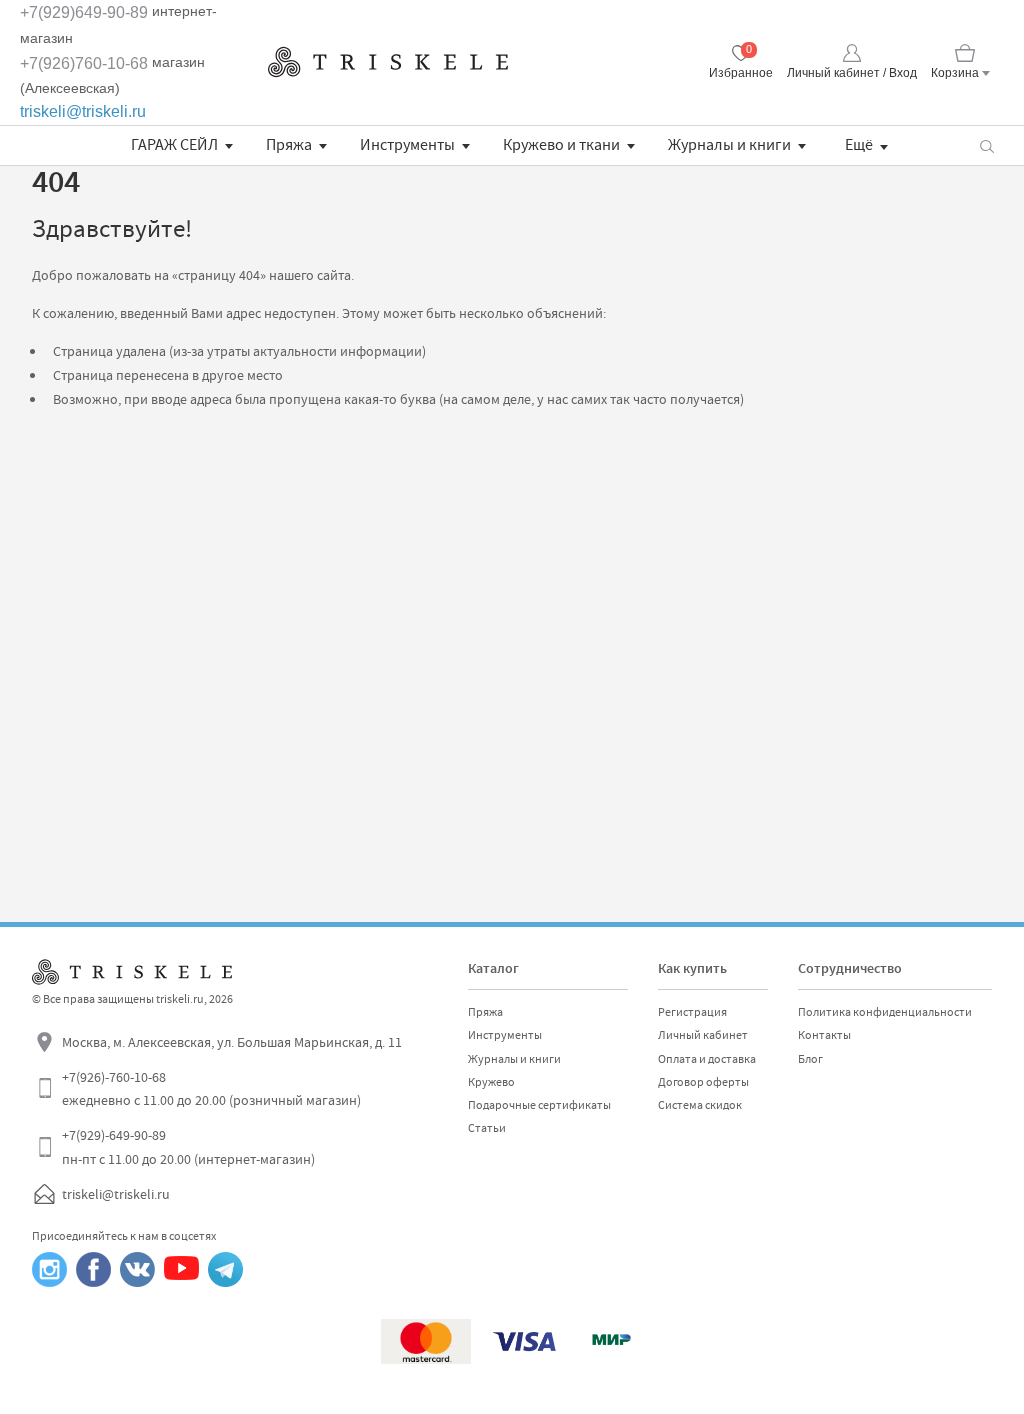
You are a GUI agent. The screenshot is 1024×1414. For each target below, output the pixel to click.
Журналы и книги (729, 145)
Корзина (955, 73)
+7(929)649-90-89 (84, 12)
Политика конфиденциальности (885, 1012)
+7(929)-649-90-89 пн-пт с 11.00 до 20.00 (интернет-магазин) (188, 1147)
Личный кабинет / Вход (852, 73)
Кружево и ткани (561, 145)
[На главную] (388, 62)
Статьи (487, 1128)
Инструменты (407, 145)
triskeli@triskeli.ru (83, 111)
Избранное (741, 73)
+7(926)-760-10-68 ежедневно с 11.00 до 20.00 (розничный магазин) (211, 1089)
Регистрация (692, 1012)
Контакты (824, 1035)
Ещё (859, 145)
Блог (810, 1059)
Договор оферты (703, 1082)
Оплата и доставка (707, 1059)
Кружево (491, 1082)
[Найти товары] (986, 145)
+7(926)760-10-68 (84, 63)
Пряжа (289, 145)
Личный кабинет (703, 1035)
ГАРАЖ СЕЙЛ (174, 145)
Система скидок (700, 1105)
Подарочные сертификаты (539, 1105)
